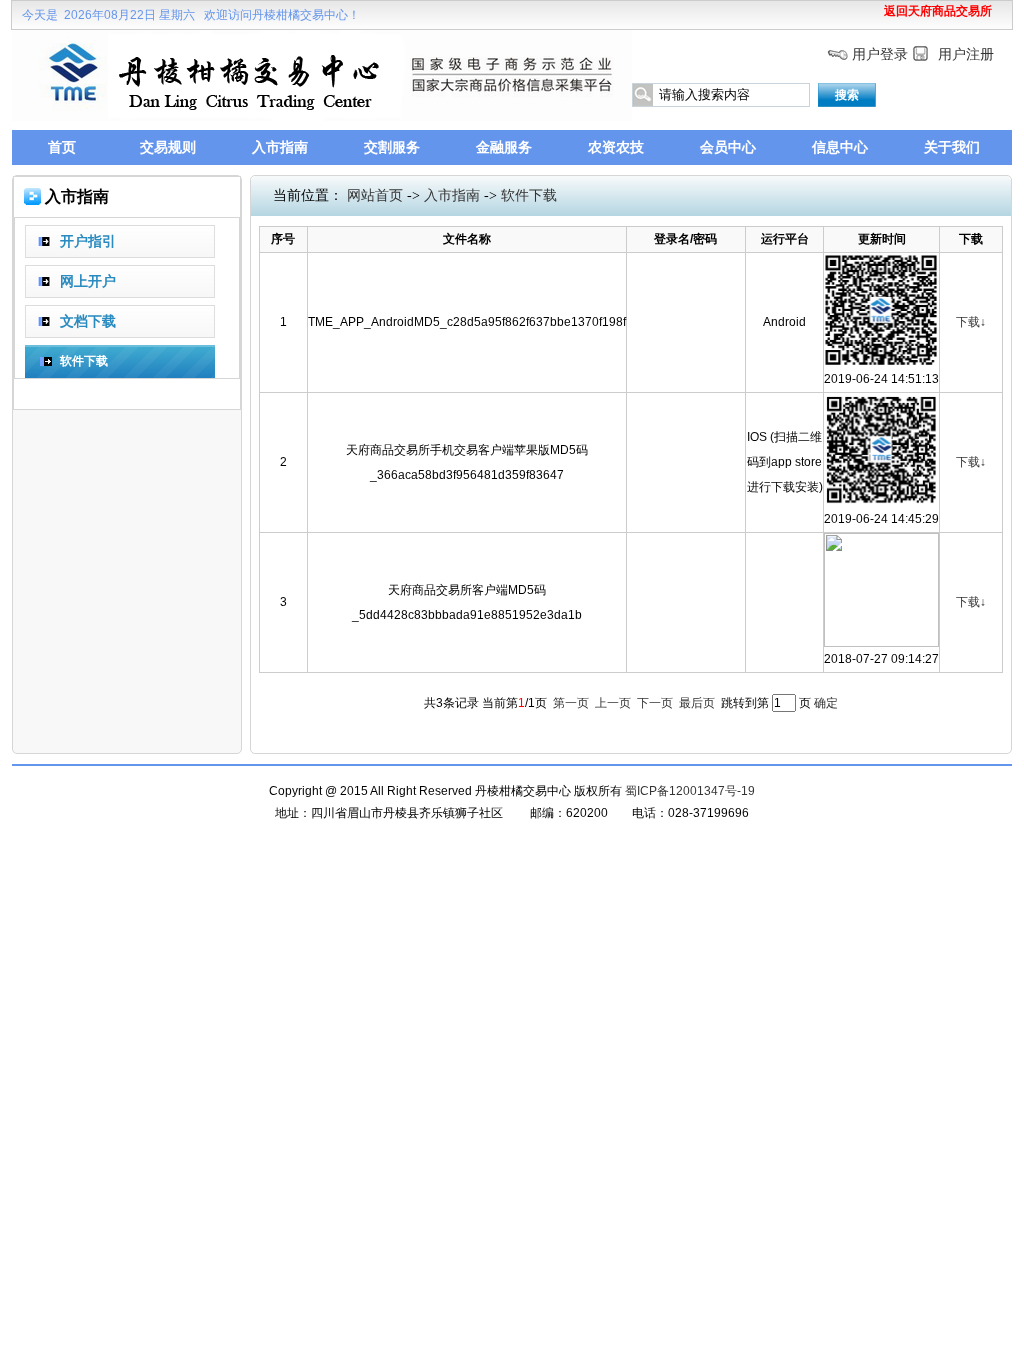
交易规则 (168, 147)
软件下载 (529, 195)
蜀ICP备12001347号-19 (690, 791)
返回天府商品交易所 (938, 11)
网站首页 (375, 195)
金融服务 (504, 147)
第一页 (571, 703)
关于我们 (952, 147)
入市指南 (280, 147)
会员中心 (728, 147)
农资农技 (616, 147)
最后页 (697, 703)
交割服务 (392, 147)
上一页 (613, 703)
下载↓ (971, 322)
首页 (62, 147)
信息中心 (840, 147)
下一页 (655, 703)
